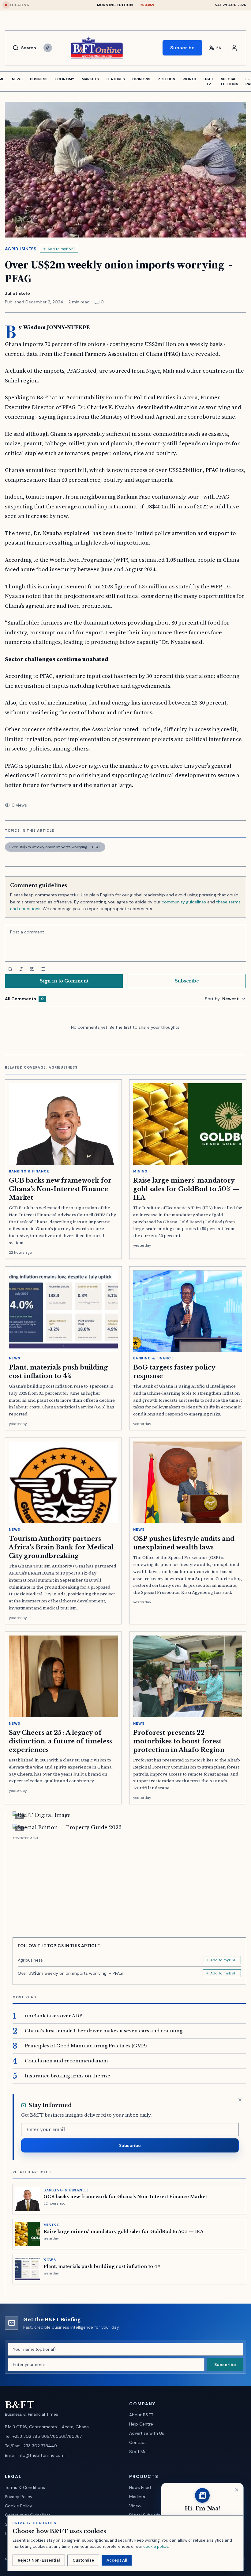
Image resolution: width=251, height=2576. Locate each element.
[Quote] (32, 969)
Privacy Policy (19, 2497)
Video (135, 2506)
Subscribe (182, 48)
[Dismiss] (240, 2100)
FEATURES (116, 79)
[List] (43, 969)
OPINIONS (141, 79)
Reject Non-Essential (39, 2560)
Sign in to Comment (64, 981)
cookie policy (156, 2546)
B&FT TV (208, 82)
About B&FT (141, 2415)
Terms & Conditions (25, 2487)
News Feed (140, 2487)
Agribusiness (21, 249)
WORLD (189, 79)
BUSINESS (39, 79)
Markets (137, 2497)
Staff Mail (139, 2452)
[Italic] (21, 969)
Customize (83, 2560)
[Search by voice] (48, 48)
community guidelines (184, 902)
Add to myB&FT (61, 249)
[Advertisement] (129, 1885)
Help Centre (141, 2424)
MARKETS (90, 79)
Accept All (117, 2560)
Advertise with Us (147, 2433)
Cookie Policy (19, 2506)
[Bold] (10, 969)
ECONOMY (64, 79)
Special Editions (230, 82)
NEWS (17, 79)
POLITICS (166, 79)
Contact (138, 2442)
